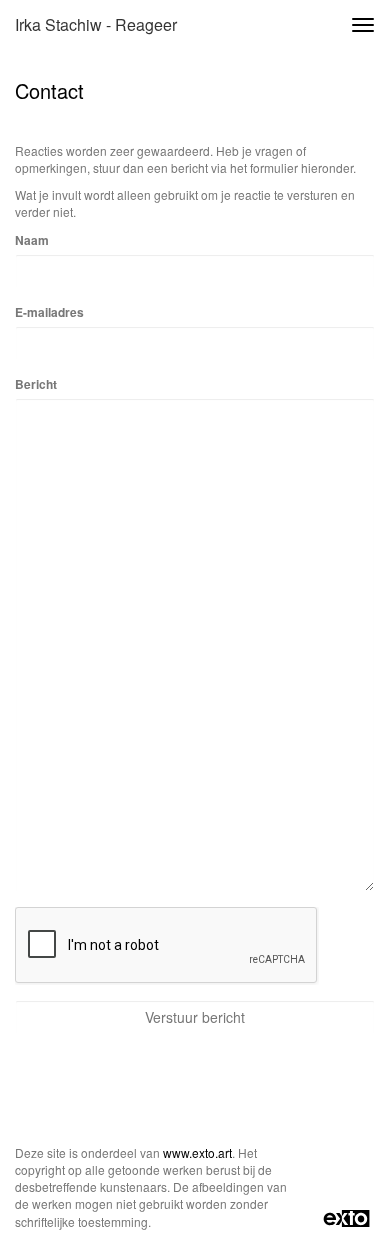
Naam (32, 240)
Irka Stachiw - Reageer (96, 24)
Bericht (36, 384)
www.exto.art (197, 1152)
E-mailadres (49, 312)
